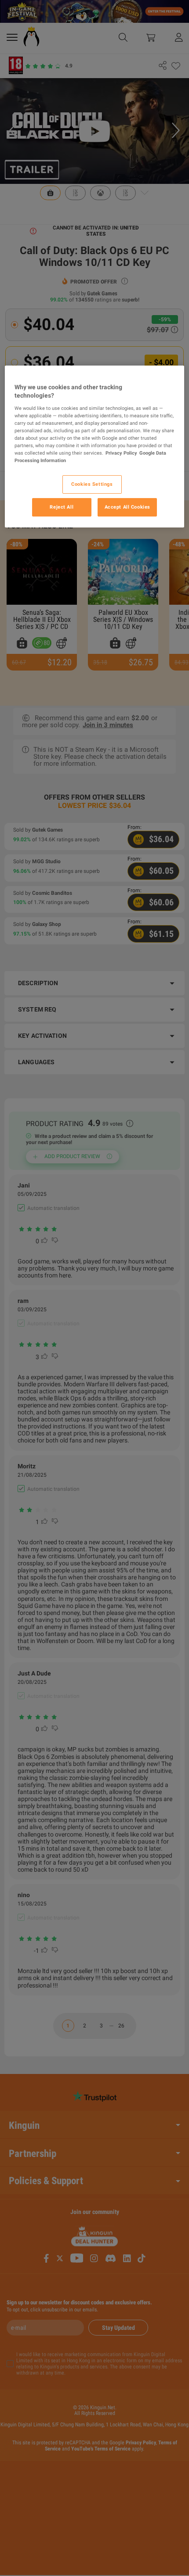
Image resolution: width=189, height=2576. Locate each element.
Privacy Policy (121, 453)
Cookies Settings (92, 484)
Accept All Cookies (127, 507)
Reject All (62, 507)
